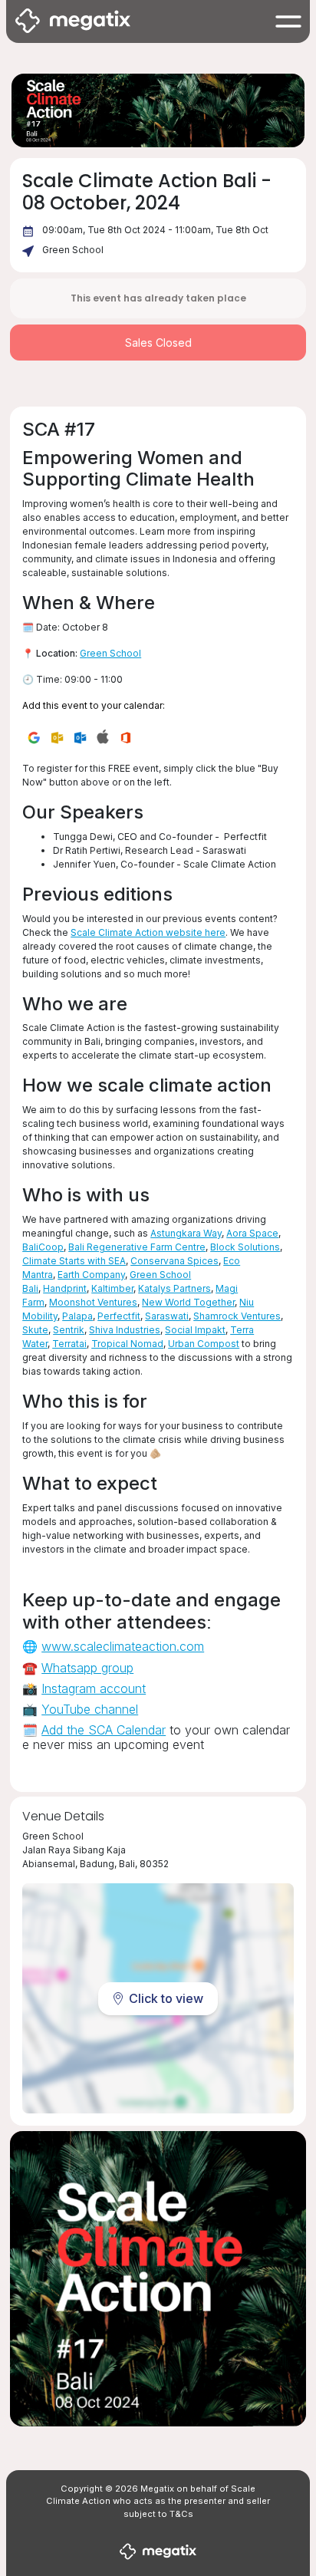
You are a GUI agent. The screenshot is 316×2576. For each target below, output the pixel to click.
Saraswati (167, 1316)
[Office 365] (126, 736)
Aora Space (252, 1233)
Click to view (166, 1998)
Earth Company (91, 1275)
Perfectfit (119, 1316)
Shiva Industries (125, 1330)
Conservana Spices (174, 1261)
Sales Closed (158, 343)
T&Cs (181, 2514)
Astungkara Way (186, 1233)
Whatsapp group (87, 1668)
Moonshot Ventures (93, 1302)
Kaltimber (112, 1288)
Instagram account (94, 1688)
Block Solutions (245, 1247)
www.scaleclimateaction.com (123, 1646)
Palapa (77, 1316)
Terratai (69, 1344)
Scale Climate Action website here (148, 932)
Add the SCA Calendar (104, 1730)
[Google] (34, 736)
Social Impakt (195, 1330)
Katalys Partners (174, 1288)
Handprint (65, 1288)
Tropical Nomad (127, 1344)
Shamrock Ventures (237, 1316)
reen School (114, 653)
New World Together (188, 1302)
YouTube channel (90, 1709)
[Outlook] (57, 736)
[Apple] (103, 736)
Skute (35, 1330)
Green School (73, 250)
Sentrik (69, 1330)
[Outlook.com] (80, 736)
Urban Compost (204, 1344)
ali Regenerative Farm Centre (140, 1247)
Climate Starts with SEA (74, 1261)
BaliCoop (43, 1247)
